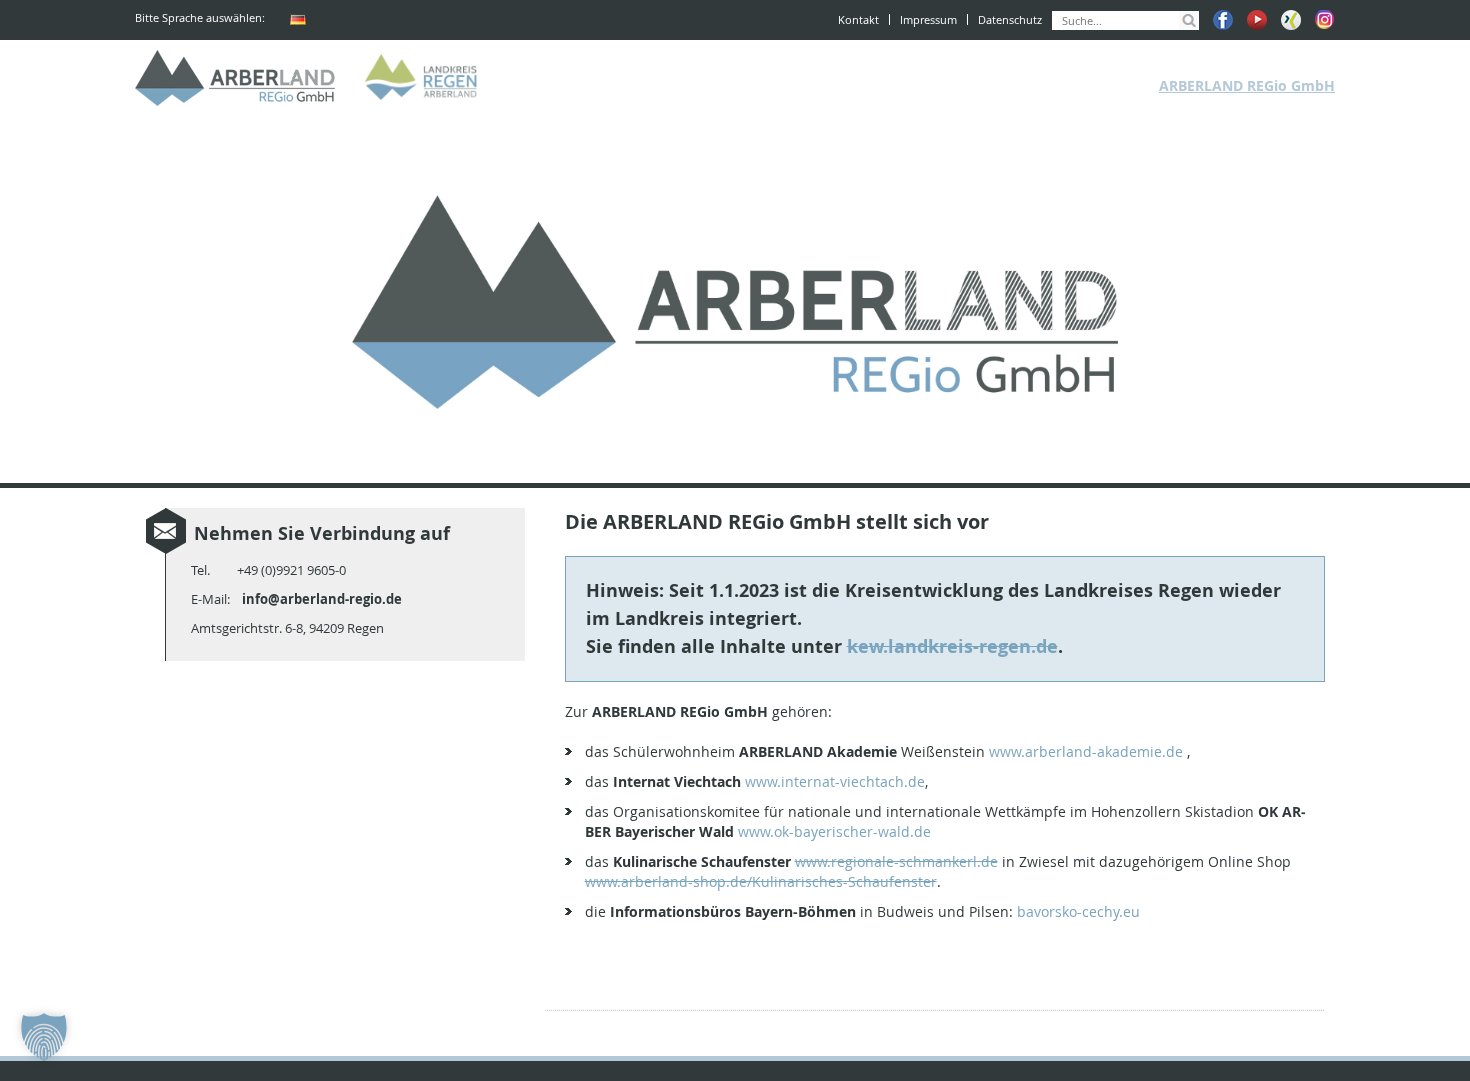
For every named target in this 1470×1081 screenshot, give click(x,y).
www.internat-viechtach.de (835, 781)
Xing (1291, 20)
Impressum (928, 19)
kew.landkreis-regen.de (952, 646)
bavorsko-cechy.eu (1078, 911)
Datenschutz (1010, 19)
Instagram (1325, 20)
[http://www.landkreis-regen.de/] (425, 78)
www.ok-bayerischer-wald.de (834, 831)
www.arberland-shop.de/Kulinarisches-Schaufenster (761, 881)
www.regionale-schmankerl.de (896, 861)
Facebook (1223, 20)
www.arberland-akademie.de (1086, 751)
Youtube (1257, 20)
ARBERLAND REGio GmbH (235, 78)
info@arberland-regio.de (322, 599)
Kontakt (858, 19)
